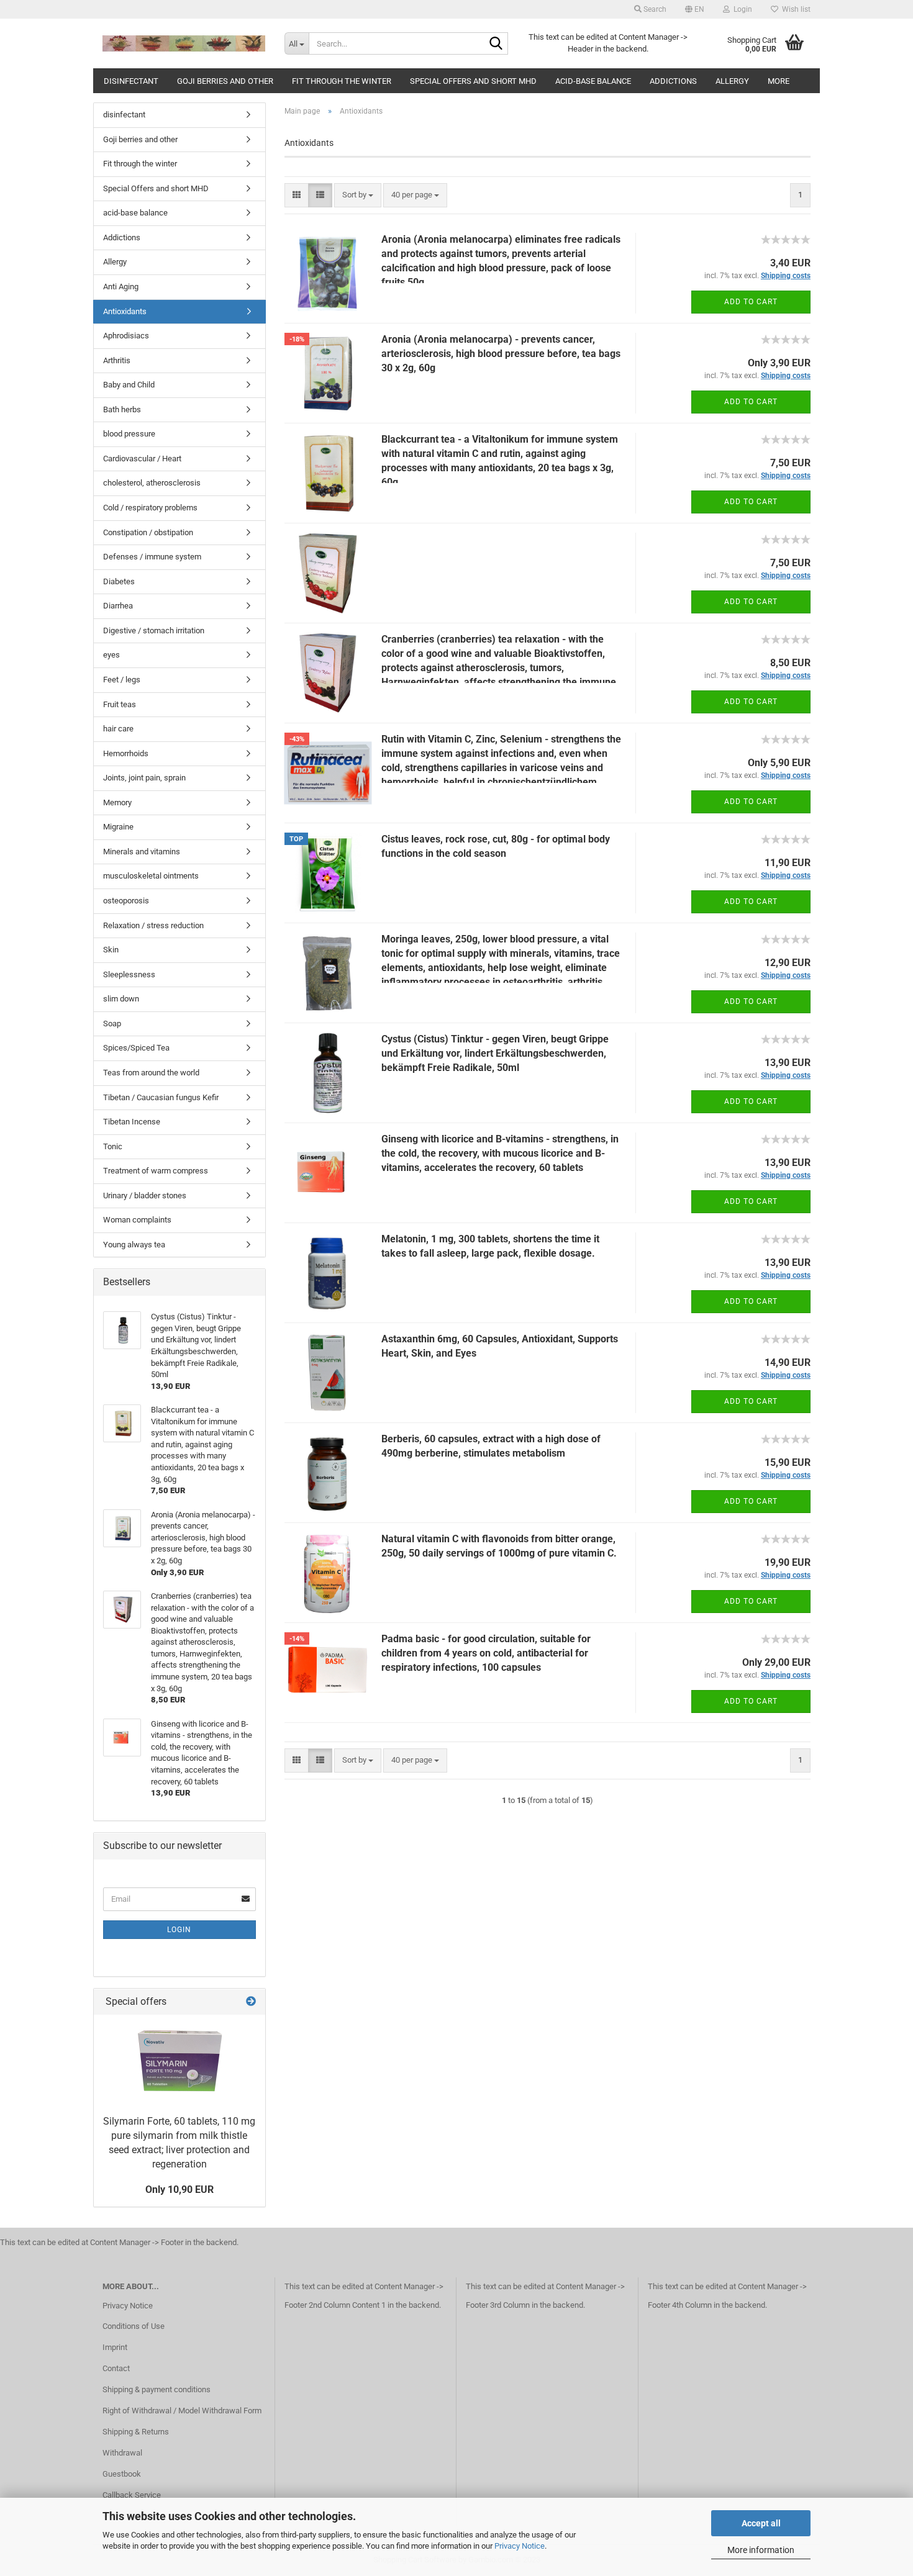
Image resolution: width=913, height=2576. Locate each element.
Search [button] (654, 9)
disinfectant (131, 81)
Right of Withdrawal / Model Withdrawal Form (182, 2411)
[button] (695, 9)
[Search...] (496, 44)
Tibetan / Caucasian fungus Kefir (161, 1097)
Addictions (673, 81)
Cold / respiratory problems (150, 508)
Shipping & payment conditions (157, 2389)
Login (179, 1930)
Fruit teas (120, 704)
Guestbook (122, 2474)
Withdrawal (122, 2453)
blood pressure (129, 434)
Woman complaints (137, 1220)
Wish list (794, 9)
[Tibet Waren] (184, 43)
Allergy (732, 81)
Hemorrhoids (126, 753)
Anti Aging (121, 287)
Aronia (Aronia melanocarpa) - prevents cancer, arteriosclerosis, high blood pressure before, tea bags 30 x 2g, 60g (501, 354)
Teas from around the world (151, 1073)
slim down (121, 999)
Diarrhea (118, 606)
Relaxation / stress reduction (153, 925)
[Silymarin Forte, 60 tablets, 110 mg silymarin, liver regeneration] (179, 2062)
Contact (116, 2368)
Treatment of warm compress (156, 1171)
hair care (118, 729)
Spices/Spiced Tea (136, 1048)
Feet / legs (122, 680)
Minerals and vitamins (142, 852)
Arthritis (117, 360)
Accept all (761, 2523)
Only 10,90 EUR (179, 2190)
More (779, 81)
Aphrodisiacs (126, 336)
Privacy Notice (520, 2546)
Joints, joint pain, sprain (144, 778)
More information (761, 2550)
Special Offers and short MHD (473, 81)
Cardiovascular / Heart (142, 459)
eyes (111, 655)
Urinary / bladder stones (145, 1195)
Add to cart (751, 302)
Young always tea (134, 1245)
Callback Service (132, 2495)
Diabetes (119, 581)
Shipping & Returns (136, 2432)
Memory (117, 802)
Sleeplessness (129, 974)
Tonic (113, 1146)
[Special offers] (251, 2002)
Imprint (115, 2347)
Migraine (118, 827)
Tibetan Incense (132, 1122)
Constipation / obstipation (148, 532)
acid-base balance (593, 81)
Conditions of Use (134, 2326)
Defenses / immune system (152, 557)
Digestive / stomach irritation (154, 630)
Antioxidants (125, 311)
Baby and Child (129, 385)
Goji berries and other (225, 81)
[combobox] (358, 195)
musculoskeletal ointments (151, 876)
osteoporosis (126, 901)
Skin (111, 950)
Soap (112, 1024)
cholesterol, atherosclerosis (152, 483)
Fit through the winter (342, 81)
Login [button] (741, 9)
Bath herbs (122, 409)
